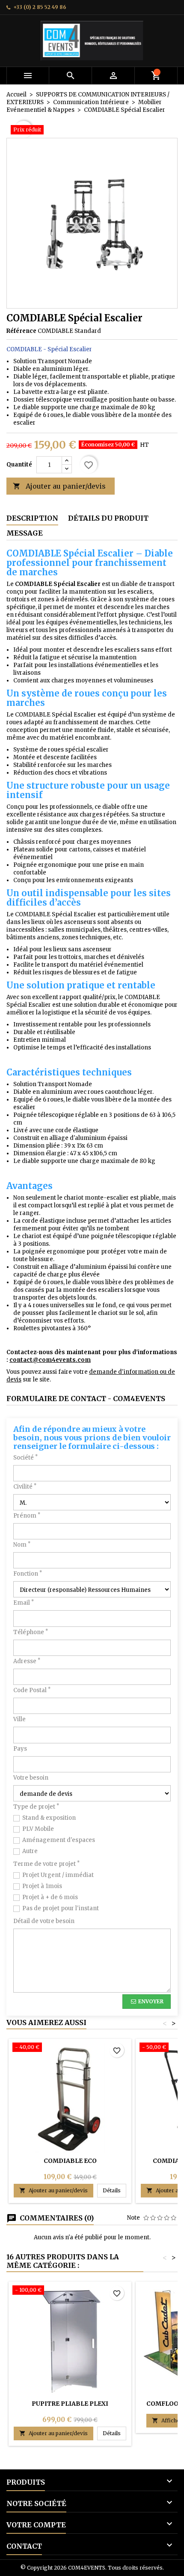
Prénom (27, 1516)
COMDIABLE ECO (70, 2161)
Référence (21, 331)
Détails (114, 2190)
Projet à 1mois (42, 1886)
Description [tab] (32, 518)
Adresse (27, 1661)
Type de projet (36, 1807)
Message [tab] (25, 533)
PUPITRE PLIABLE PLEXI (70, 2404)
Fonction (28, 1574)
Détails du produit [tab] (108, 518)
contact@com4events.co (47, 1360)
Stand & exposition (49, 1818)
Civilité (25, 1487)
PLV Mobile (38, 1829)
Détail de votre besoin (44, 1921)
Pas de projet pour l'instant (61, 1908)
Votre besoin (31, 1778)
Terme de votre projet (46, 1864)
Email (24, 1603)
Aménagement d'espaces (59, 1840)
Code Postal (32, 1690)
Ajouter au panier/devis (59, 486)
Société (25, 1458)
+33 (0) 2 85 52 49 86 (40, 7)
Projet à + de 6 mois (50, 1897)
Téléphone (31, 1632)
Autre (30, 1851)
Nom (22, 1545)
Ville (19, 1719)
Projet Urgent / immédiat (58, 1875)
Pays (20, 1749)
